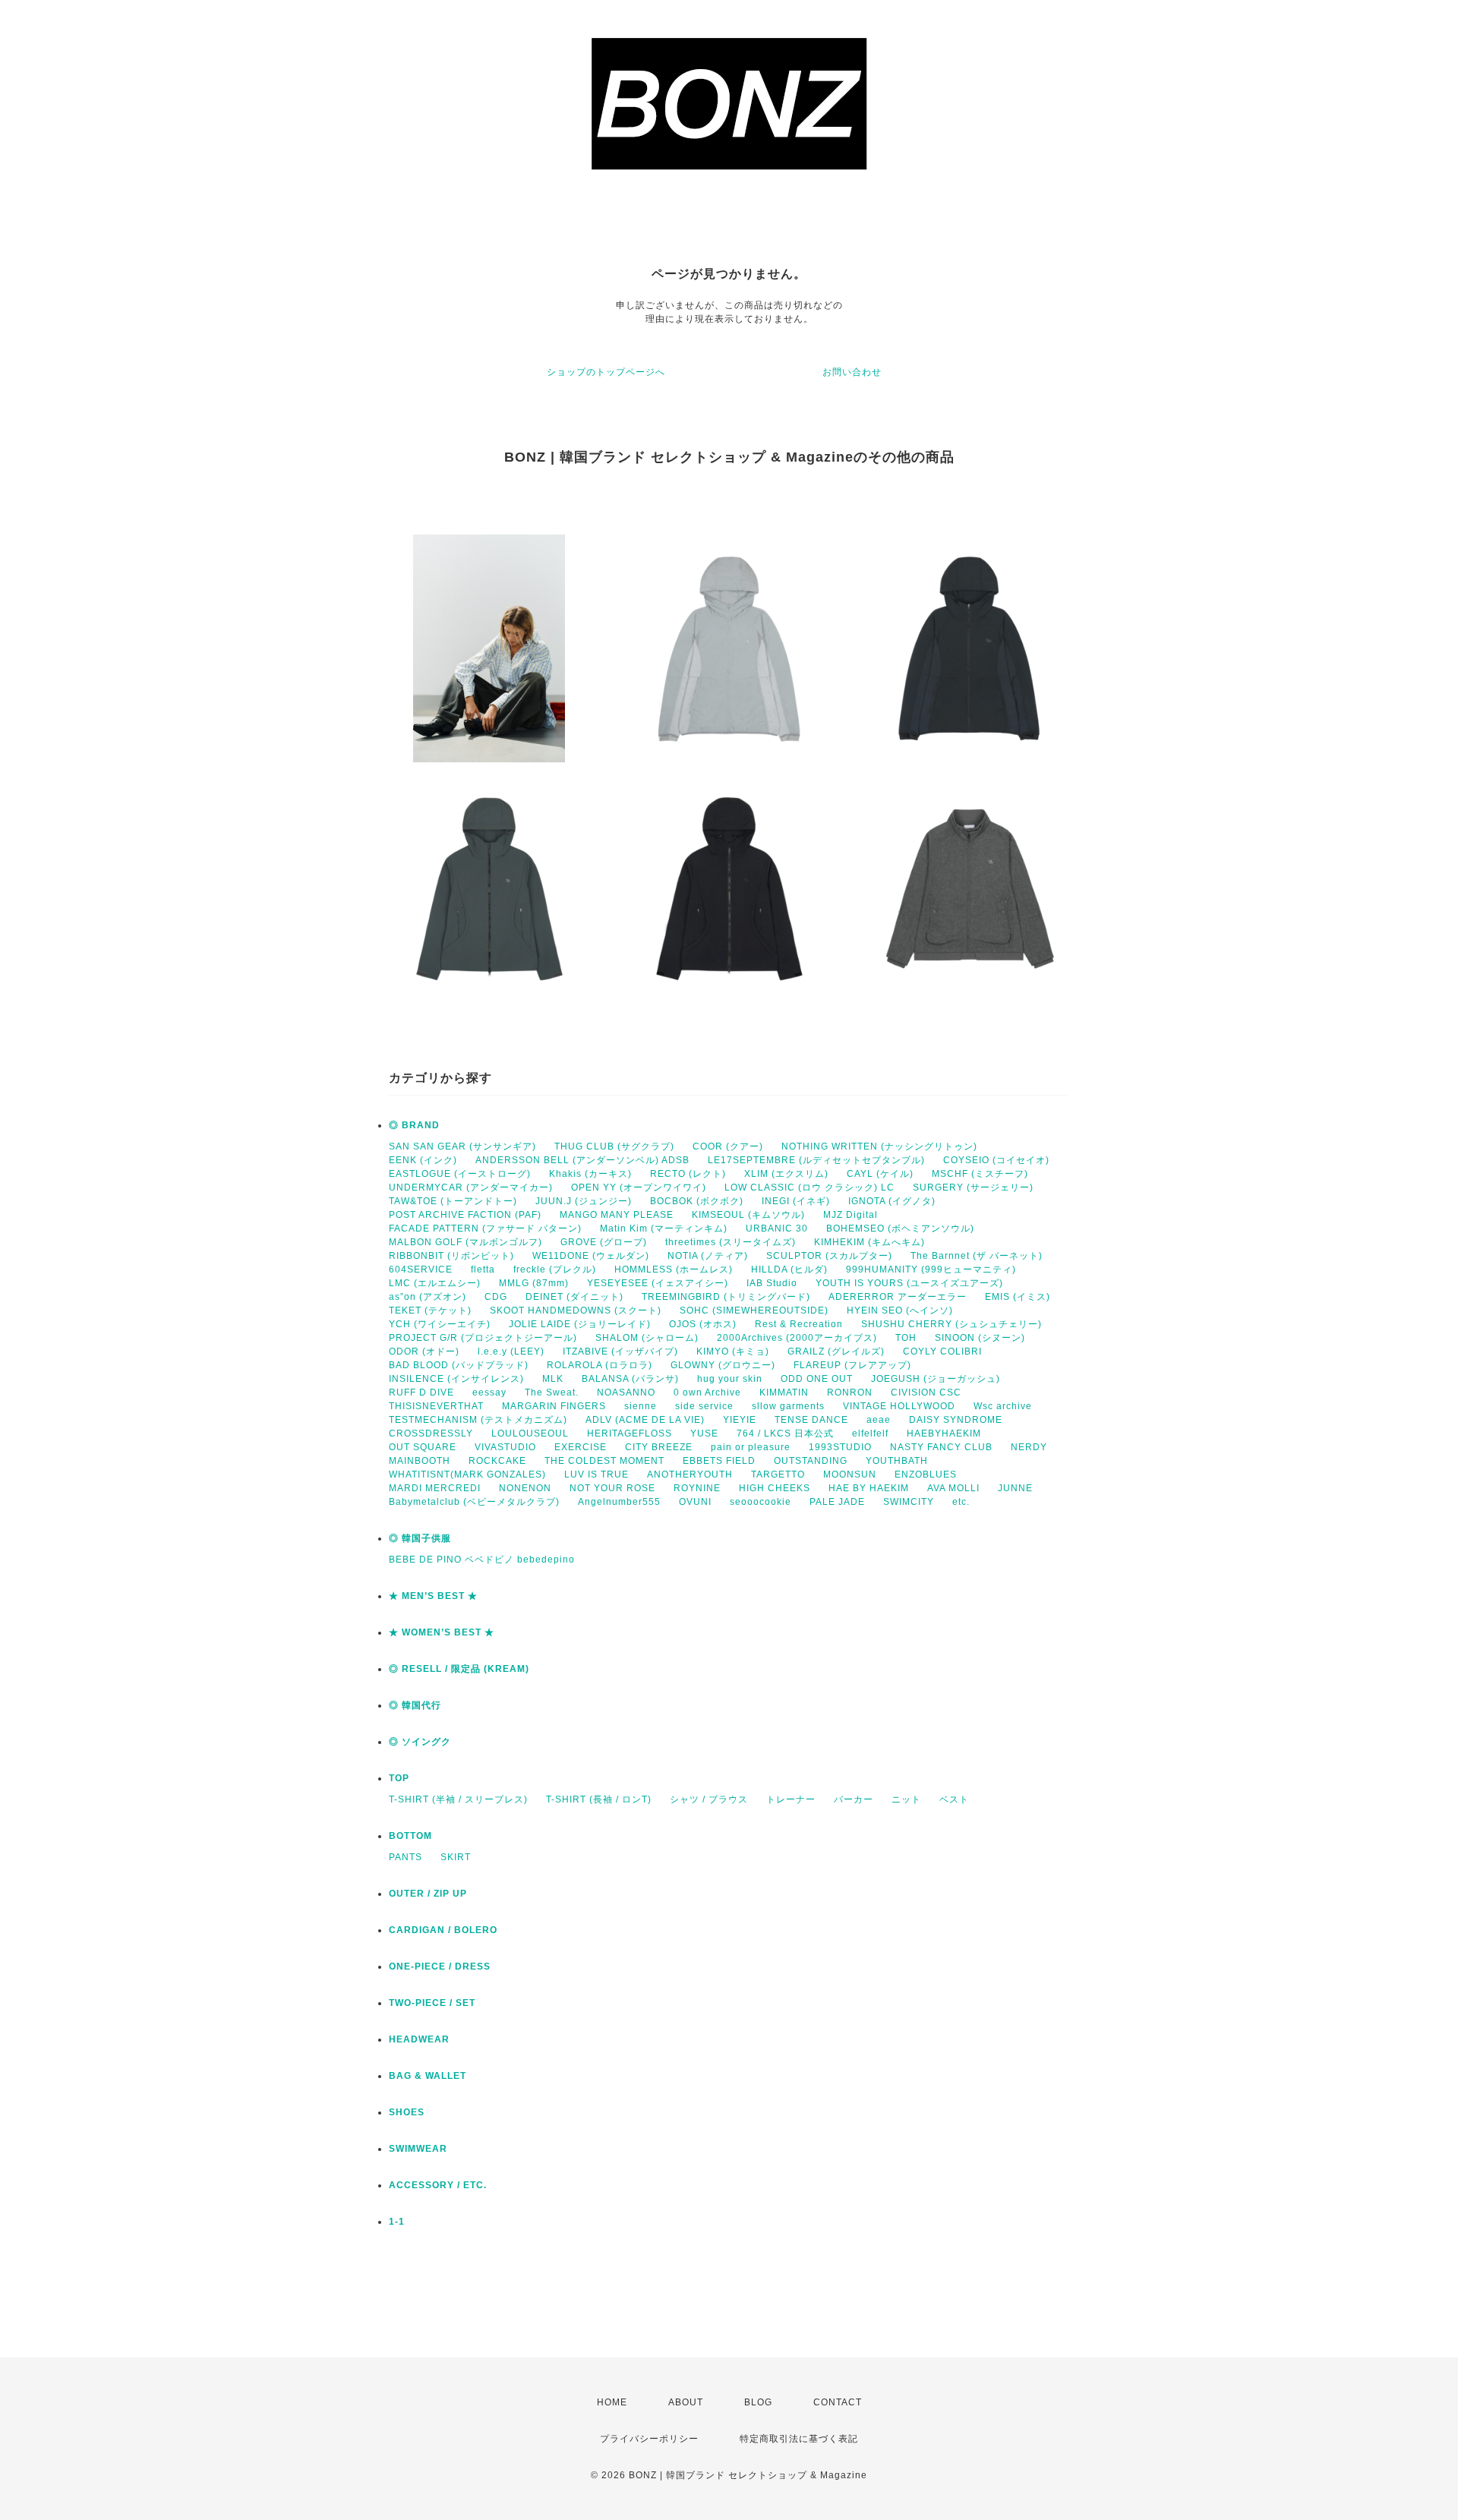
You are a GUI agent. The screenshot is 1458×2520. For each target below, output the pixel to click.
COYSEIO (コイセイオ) (996, 1160)
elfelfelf (870, 1433)
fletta (483, 1269)
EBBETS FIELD (719, 1461)
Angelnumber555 (619, 1502)
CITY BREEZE (659, 1447)
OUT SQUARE (423, 1447)
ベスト (954, 1799)
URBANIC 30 (777, 1228)
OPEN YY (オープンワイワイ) (639, 1187)
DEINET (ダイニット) (574, 1297)
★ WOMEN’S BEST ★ (442, 1632)
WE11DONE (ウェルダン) (591, 1256)
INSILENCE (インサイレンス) (456, 1379)
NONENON (525, 1488)
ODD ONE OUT (817, 1379)
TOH (906, 1338)
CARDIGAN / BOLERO (443, 1930)
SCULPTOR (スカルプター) (829, 1256)
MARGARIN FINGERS (554, 1406)
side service (704, 1406)
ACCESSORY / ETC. (438, 2185)
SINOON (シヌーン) (980, 1338)
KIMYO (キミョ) (733, 1351)
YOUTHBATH (897, 1461)
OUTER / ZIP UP (428, 1894)
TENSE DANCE (811, 1420)
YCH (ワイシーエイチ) (440, 1324)
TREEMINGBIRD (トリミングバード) (726, 1297)
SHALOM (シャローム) (647, 1338)
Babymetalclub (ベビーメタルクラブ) (474, 1502)
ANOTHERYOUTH (690, 1474)
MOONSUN (850, 1474)
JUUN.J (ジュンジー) (584, 1201)
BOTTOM (410, 1836)
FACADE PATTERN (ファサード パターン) (485, 1228)
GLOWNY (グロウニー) (723, 1365)
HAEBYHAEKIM (944, 1433)
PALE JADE (837, 1502)
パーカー (854, 1799)
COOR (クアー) (728, 1146)
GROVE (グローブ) (604, 1242)
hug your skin (730, 1379)
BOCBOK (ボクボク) (697, 1201)
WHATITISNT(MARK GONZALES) (467, 1474)
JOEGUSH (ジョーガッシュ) (936, 1379)
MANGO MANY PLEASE (617, 1215)
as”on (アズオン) (428, 1297)
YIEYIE (740, 1420)
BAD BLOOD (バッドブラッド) (459, 1365)
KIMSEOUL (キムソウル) (748, 1215)
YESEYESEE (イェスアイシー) (658, 1283)
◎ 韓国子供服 (420, 1538)
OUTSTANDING (811, 1461)
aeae (879, 1420)
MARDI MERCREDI (435, 1488)
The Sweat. (552, 1392)
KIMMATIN (784, 1392)
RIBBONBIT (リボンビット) (451, 1256)
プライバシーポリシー (649, 2439)
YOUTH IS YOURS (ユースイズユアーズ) (909, 1283)
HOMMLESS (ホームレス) (674, 1269)
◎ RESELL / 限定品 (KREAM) (459, 1669)
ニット (906, 1799)
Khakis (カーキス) (590, 1174)
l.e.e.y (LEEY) (511, 1351)
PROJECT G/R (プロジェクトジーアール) (483, 1338)
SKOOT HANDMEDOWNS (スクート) (576, 1310)
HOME (612, 2402)
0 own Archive (707, 1392)
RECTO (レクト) (688, 1174)
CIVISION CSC (926, 1392)
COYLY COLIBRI (942, 1351)
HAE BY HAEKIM (869, 1488)
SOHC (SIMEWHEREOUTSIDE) (754, 1310)
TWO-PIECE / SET (432, 2003)
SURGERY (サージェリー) (973, 1187)
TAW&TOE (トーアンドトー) (453, 1201)
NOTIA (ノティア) (708, 1256)
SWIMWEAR (418, 2149)
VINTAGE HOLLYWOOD (899, 1406)
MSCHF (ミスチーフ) (980, 1174)
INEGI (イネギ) (796, 1201)
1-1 (397, 2222)
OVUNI (695, 1502)
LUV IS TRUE (596, 1474)
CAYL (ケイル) (880, 1174)
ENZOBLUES (926, 1474)
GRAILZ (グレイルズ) (836, 1351)
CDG (496, 1297)
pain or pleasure (751, 1447)
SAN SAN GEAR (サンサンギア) (462, 1146)
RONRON (850, 1392)
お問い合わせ (852, 372)
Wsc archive (1003, 1406)
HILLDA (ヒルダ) (789, 1269)
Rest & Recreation (799, 1324)
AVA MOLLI (953, 1488)
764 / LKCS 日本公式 (785, 1433)
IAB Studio (772, 1283)
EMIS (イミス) (1018, 1297)
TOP (399, 1778)
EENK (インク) (423, 1160)
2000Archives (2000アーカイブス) (797, 1338)
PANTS (406, 1857)
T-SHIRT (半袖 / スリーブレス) (458, 1799)
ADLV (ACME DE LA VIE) (645, 1420)
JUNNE (1015, 1488)
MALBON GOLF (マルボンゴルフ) (465, 1242)
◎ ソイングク (420, 1742)
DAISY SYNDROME (956, 1420)
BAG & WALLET (428, 2076)
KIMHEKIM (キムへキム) (869, 1242)
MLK (553, 1379)
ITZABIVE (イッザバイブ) (620, 1351)
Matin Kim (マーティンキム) (664, 1228)
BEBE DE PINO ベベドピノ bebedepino (482, 1560)
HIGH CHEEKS (775, 1488)
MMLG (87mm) (534, 1283)
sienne (641, 1406)
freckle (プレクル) (555, 1269)
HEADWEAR (419, 2039)
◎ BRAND (414, 1125)
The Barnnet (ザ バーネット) (977, 1256)
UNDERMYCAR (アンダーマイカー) (471, 1187)
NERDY (1029, 1447)
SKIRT (456, 1857)
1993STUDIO (840, 1447)
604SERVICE (421, 1269)
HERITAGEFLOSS (630, 1433)
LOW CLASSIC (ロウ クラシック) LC (809, 1187)
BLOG (758, 2402)
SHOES (407, 2112)
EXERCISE (581, 1447)
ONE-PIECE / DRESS (440, 1966)
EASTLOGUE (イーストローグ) (460, 1174)
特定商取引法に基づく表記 (799, 2439)
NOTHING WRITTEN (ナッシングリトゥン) (879, 1146)
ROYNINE (697, 1488)
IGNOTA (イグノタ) (892, 1201)
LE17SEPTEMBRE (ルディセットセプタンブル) (816, 1160)
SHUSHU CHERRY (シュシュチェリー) (951, 1324)
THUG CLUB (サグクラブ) (614, 1146)
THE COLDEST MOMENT (604, 1461)
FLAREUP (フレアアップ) (852, 1365)
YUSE (704, 1433)
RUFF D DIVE (421, 1392)
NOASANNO (626, 1392)
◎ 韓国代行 (415, 1705)
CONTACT (838, 2402)
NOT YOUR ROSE (612, 1488)
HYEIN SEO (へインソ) (900, 1310)
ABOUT (686, 2402)
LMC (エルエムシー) (435, 1283)
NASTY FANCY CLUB (941, 1447)
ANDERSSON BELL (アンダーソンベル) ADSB (582, 1160)
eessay (489, 1392)
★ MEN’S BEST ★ (433, 1596)
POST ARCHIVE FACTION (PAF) (465, 1215)
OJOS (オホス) (703, 1324)
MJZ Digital (850, 1215)
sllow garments (788, 1406)
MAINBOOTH (420, 1461)
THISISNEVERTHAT (436, 1406)
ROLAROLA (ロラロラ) (600, 1365)
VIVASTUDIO (505, 1447)
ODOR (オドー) (424, 1351)
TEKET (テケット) (430, 1310)
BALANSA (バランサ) (630, 1379)
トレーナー (791, 1799)
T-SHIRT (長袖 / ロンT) (599, 1799)
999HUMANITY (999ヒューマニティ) (931, 1269)
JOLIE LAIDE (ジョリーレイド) (580, 1324)
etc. (961, 1502)
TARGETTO (778, 1474)
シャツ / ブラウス (709, 1799)
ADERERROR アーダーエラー (898, 1297)
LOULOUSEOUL (530, 1433)
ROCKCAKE (497, 1461)
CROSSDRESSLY (431, 1433)
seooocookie (761, 1502)
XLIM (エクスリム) (786, 1174)
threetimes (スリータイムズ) (731, 1242)
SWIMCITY (909, 1502)
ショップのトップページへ (606, 372)
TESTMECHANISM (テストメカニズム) (478, 1420)
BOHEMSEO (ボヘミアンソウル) (900, 1228)
